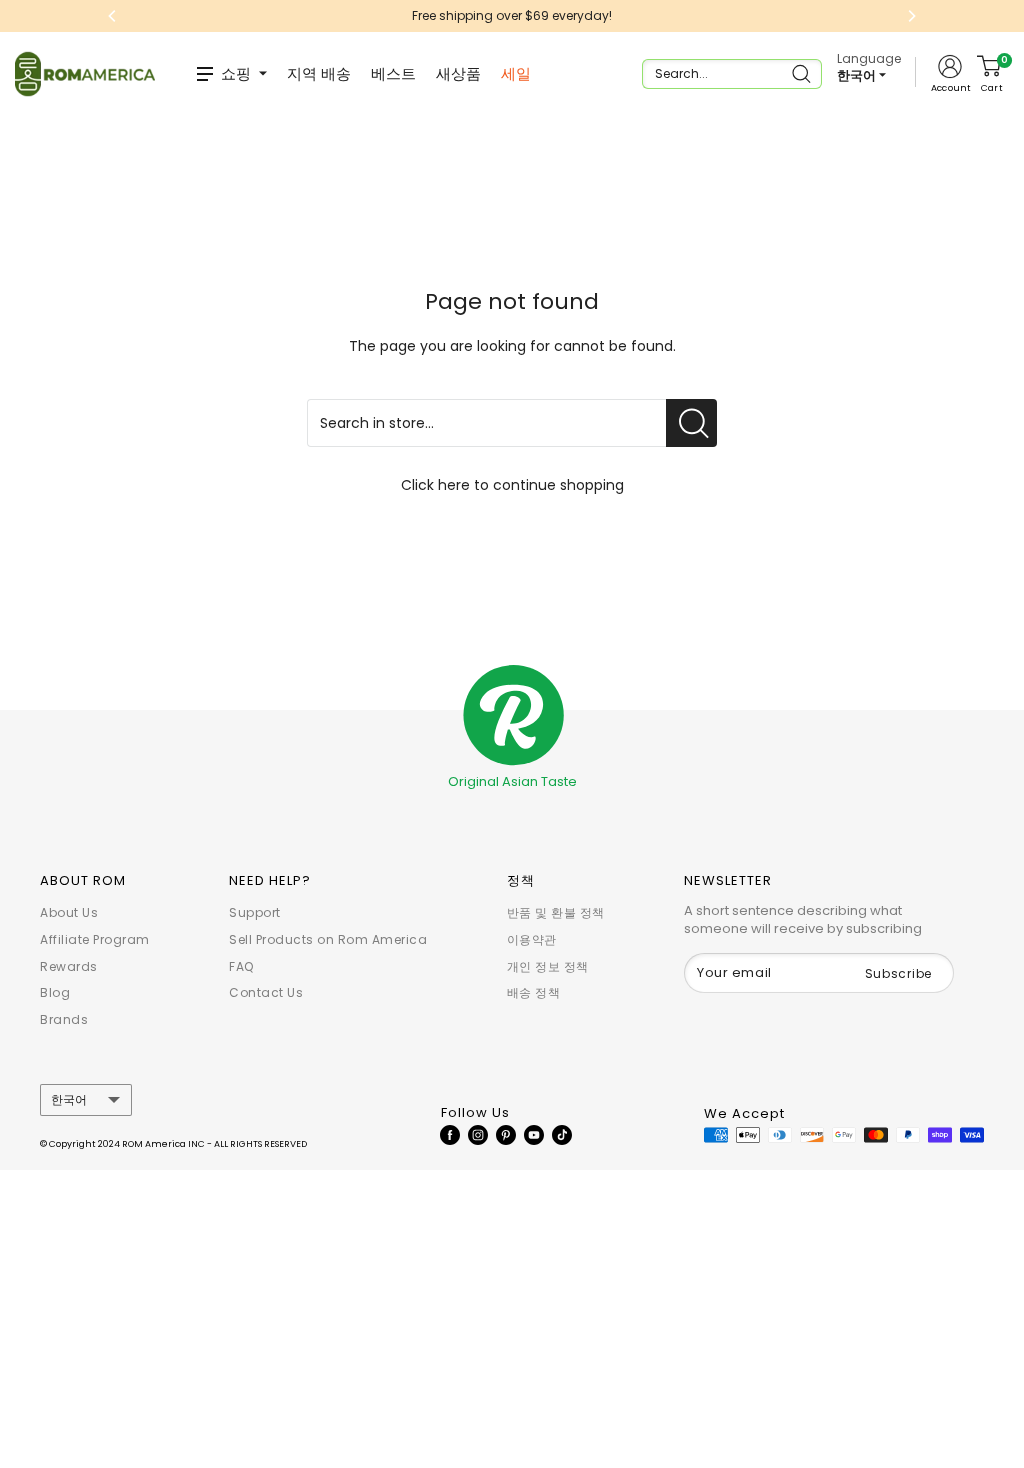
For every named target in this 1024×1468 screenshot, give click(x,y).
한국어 (69, 1100)
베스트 (393, 73)
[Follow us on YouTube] (534, 1134)
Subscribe (898, 973)
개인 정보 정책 (548, 966)
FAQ (241, 966)
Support (255, 912)
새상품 (458, 73)
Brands (64, 1019)
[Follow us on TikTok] (562, 1134)
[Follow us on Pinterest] (506, 1134)
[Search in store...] (691, 423)
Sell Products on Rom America (328, 939)
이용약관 (532, 939)
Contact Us (266, 992)
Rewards (69, 966)
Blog (55, 992)
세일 (516, 73)
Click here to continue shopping (512, 485)
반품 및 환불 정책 (556, 912)
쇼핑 (236, 73)
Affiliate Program (95, 939)
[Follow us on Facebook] (450, 1134)
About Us (69, 912)
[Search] (803, 74)
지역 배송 (319, 73)
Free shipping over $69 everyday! (512, 15)
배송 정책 (534, 992)
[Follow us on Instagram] (478, 1134)
